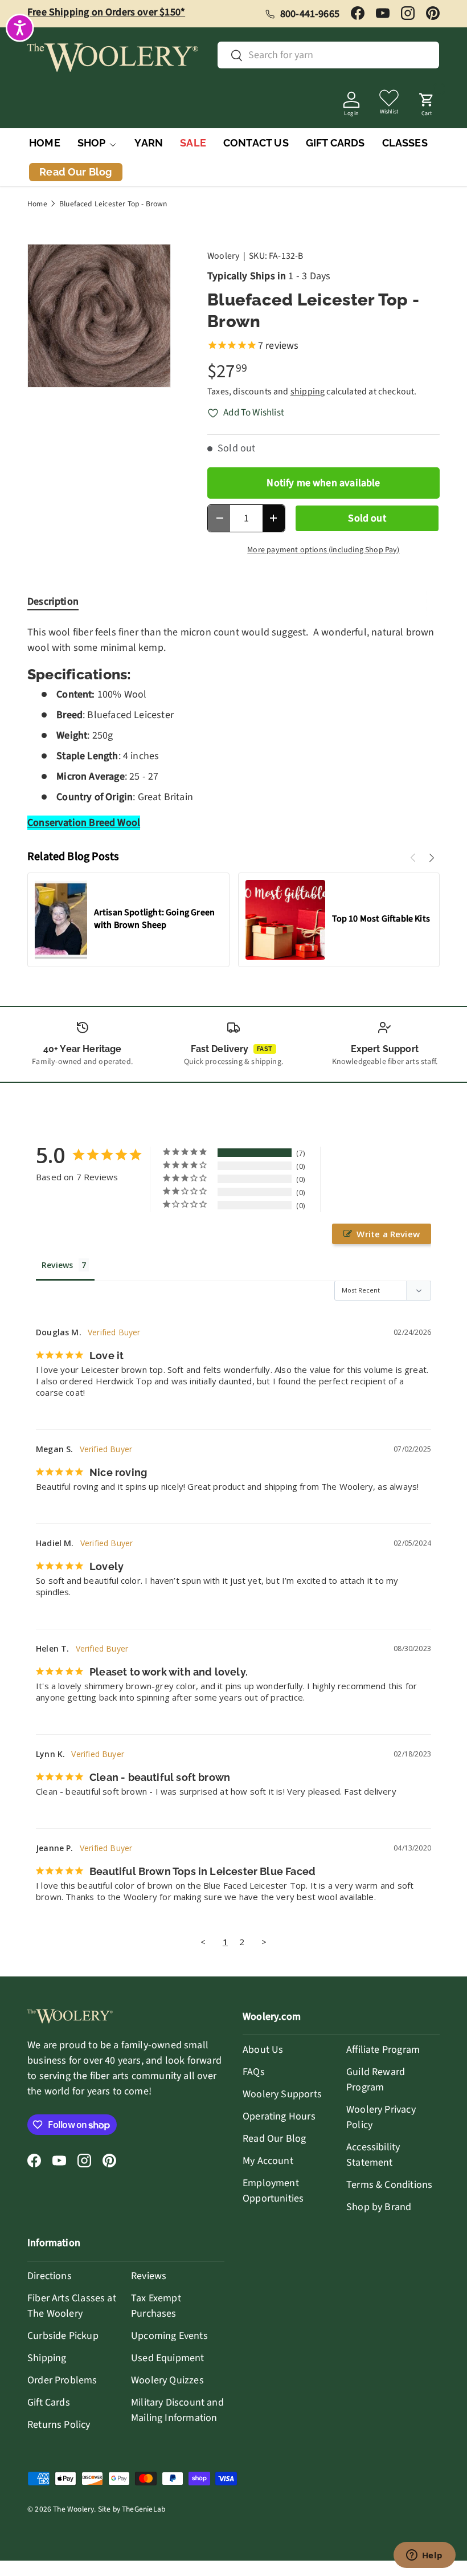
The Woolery (73, 2509)
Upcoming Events (169, 2336)
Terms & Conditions (389, 2185)
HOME (45, 143)
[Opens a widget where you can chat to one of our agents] (424, 2556)
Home (37, 204)
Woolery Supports (282, 2094)
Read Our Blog (274, 2139)
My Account (268, 2161)
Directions (50, 2276)
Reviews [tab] (57, 1265)
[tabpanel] (233, 727)
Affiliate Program (383, 2050)
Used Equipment (168, 2358)
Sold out (367, 518)
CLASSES (405, 143)
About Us (263, 2050)
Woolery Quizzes (167, 2380)
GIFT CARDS (335, 143)
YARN (149, 143)
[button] (427, 101)
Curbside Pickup (63, 2336)
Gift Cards (49, 2402)
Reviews (149, 2276)
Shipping (47, 2358)
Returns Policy (59, 2425)
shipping (308, 392)
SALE (193, 143)
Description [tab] (53, 602)
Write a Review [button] (388, 1234)
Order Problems (62, 2380)
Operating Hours (279, 2116)
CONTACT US (256, 143)
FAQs (254, 2072)
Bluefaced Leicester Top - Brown (113, 204)
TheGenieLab (144, 2509)
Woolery (223, 256)
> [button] (264, 1942)
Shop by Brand (379, 2207)
